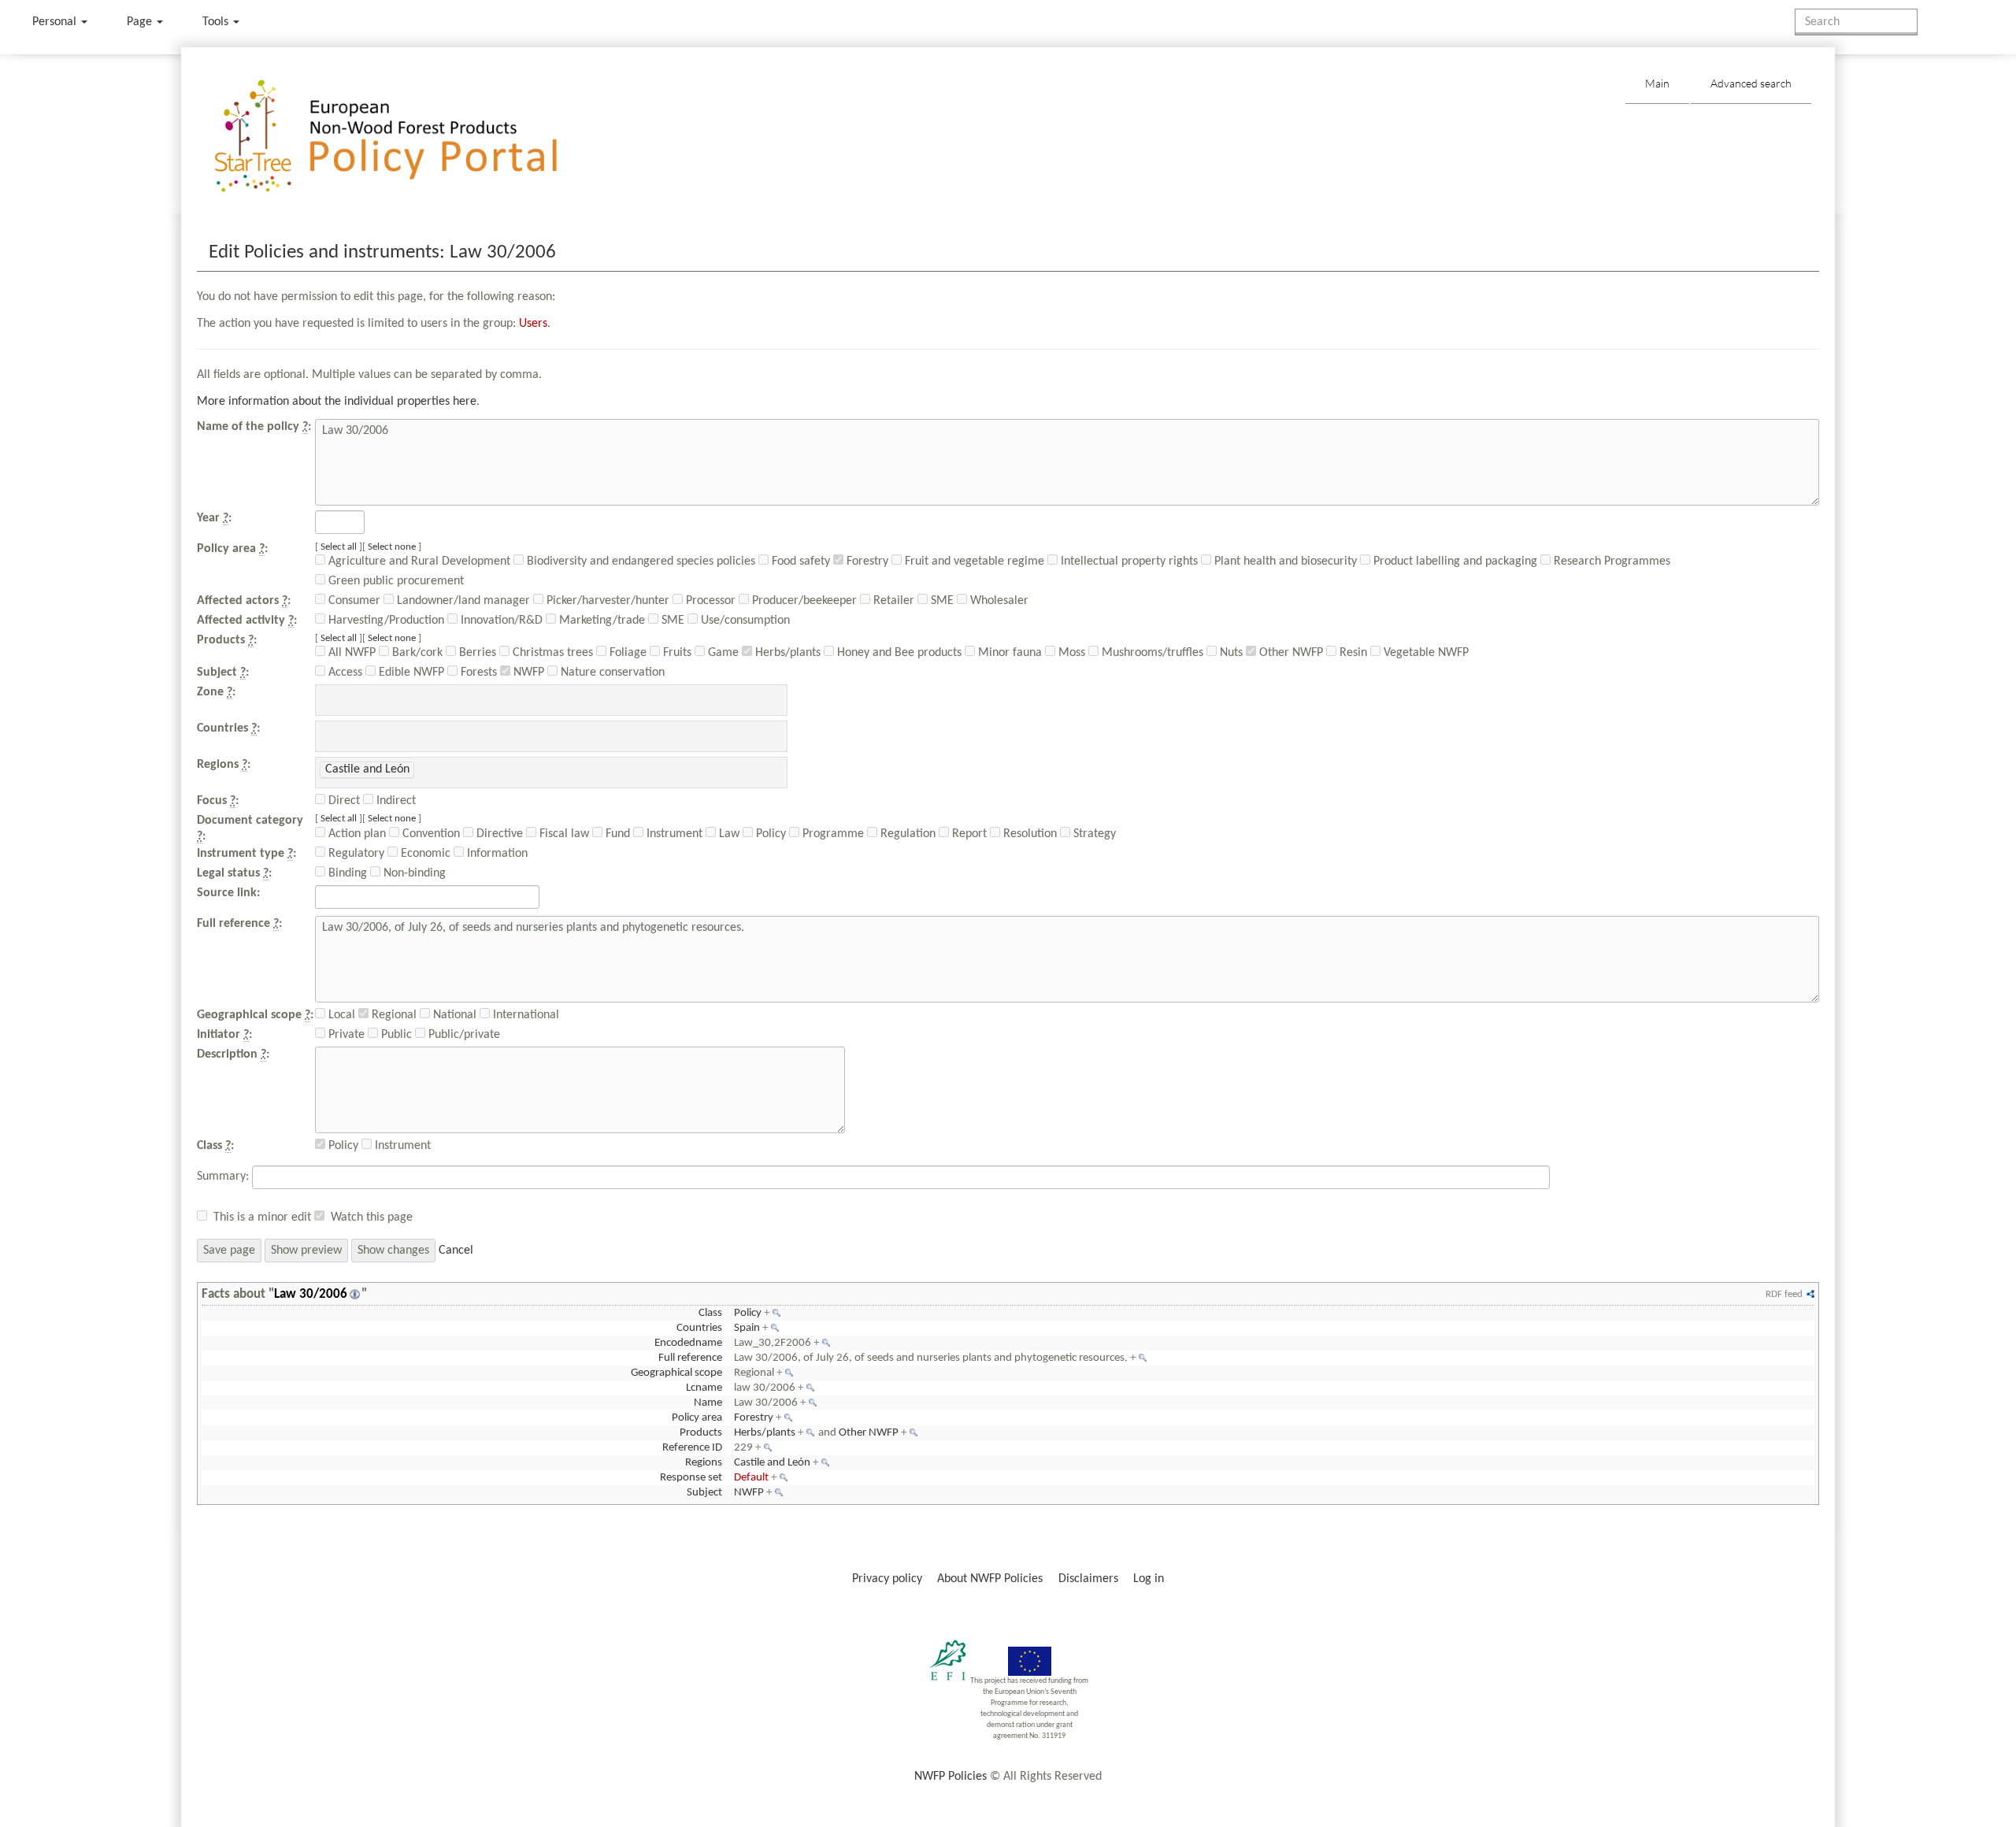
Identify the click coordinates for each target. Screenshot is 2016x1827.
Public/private (463, 1035)
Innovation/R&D (500, 621)
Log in (1149, 1579)
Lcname (704, 1388)
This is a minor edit (262, 1217)
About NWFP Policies (990, 1579)
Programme (832, 834)
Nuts (1230, 653)
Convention (430, 834)
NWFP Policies (951, 1777)
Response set (691, 1478)
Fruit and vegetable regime (973, 561)
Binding (346, 873)
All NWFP (350, 653)
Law (728, 834)
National (453, 1015)
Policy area (697, 1418)
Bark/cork (416, 653)
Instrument (673, 834)
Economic (424, 854)
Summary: (223, 1177)
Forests (477, 673)
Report (968, 834)
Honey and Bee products (898, 653)
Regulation (906, 834)
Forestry (866, 561)
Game (722, 653)
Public (395, 1035)
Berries (476, 653)
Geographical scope (676, 1373)
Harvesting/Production (385, 621)
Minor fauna (1008, 653)
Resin (1352, 653)
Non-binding (413, 873)
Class (710, 1313)
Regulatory (355, 854)
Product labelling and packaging (1454, 561)
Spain (747, 1328)
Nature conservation (611, 673)
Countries (699, 1328)
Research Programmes (1610, 561)
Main (1657, 83)
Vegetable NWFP (1425, 653)
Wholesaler (998, 601)
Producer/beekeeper (803, 601)
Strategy (1093, 834)
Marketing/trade (600, 621)
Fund (616, 834)
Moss (1070, 653)
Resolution (1028, 834)
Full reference (690, 1358)
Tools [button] (217, 22)
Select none (392, 547)
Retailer (892, 601)
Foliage (626, 653)
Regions (704, 1463)
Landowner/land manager (462, 601)
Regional (393, 1015)
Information (496, 854)
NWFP (527, 673)
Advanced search (1751, 83)
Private (345, 1035)
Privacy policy (887, 1579)
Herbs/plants (786, 653)
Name (708, 1403)
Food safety (799, 561)
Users (533, 324)
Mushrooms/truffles (1151, 653)
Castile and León (772, 1463)
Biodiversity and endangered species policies (639, 561)
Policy (769, 834)
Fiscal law (563, 834)
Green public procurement (395, 581)
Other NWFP (1290, 653)
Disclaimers (1088, 1579)
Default (751, 1478)
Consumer (353, 601)
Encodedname (688, 1343)
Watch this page (372, 1217)
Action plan (356, 834)
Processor (709, 601)
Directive (498, 834)
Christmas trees (551, 653)
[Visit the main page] (408, 137)
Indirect (395, 801)
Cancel (456, 1251)
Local (340, 1015)
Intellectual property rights (1128, 561)
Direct (343, 801)
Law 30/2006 (311, 1294)
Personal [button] (56, 22)
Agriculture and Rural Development (418, 561)
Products (701, 1433)
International (524, 1015)
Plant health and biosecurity (1284, 561)
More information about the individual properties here (337, 402)
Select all (339, 547)
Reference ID (692, 1448)
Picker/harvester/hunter (606, 601)
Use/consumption (744, 621)
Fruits (676, 653)
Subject (704, 1493)
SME (941, 601)
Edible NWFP (410, 673)
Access (344, 673)
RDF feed (1784, 1294)
